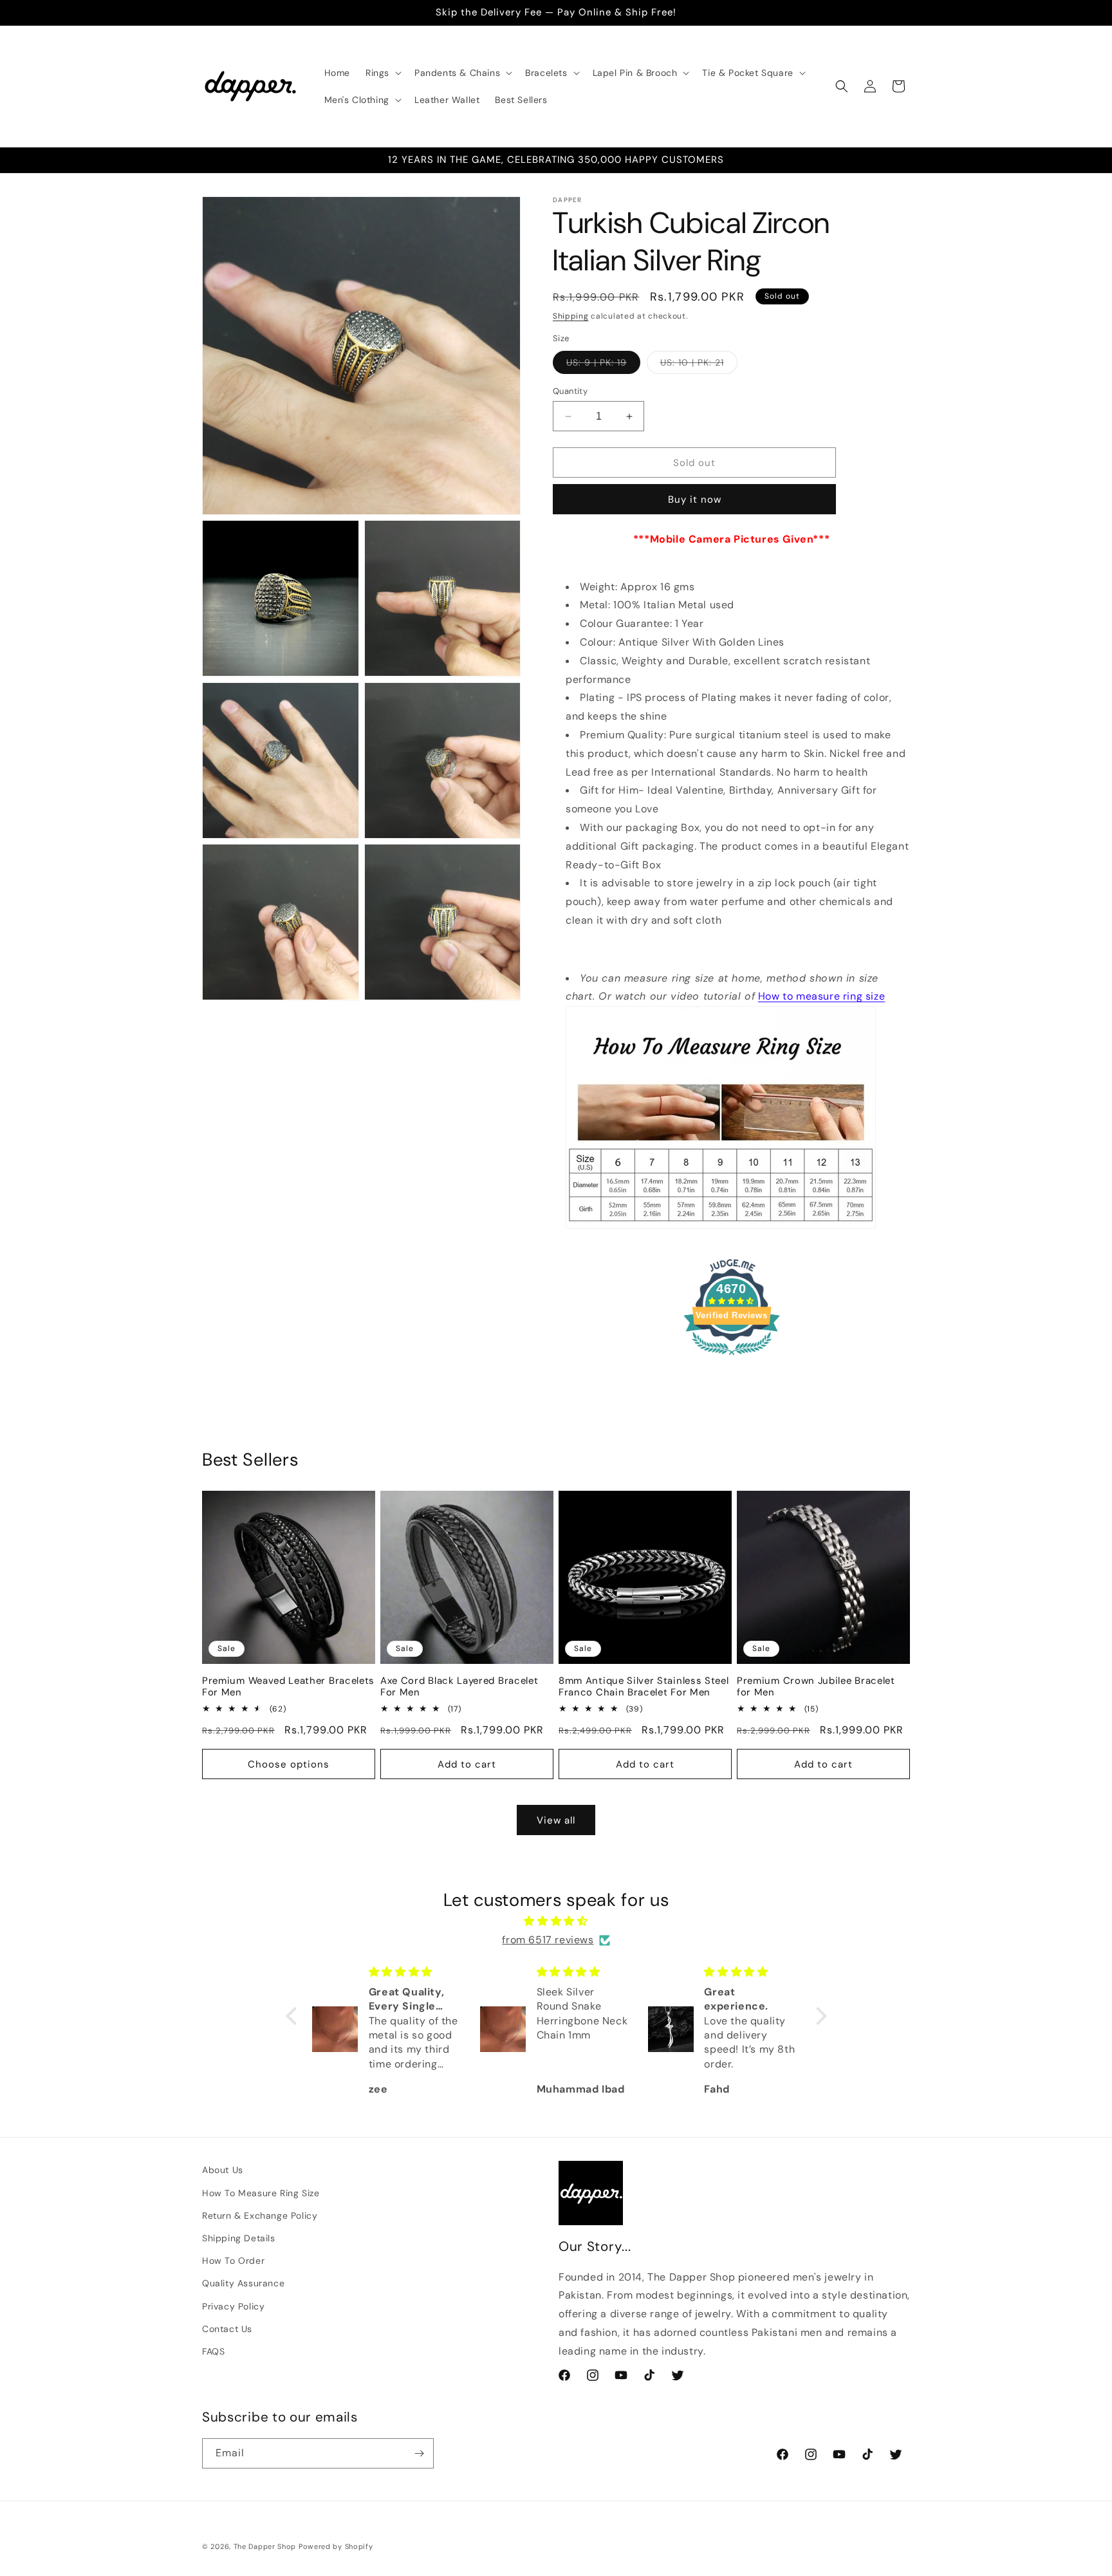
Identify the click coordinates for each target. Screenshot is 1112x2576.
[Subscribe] (419, 2453)
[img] (556, 1921)
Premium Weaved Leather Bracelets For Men (288, 1687)
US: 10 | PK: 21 (699, 365)
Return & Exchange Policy (260, 2216)
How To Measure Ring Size (261, 2193)
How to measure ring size (821, 996)
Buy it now (695, 499)
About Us (223, 2170)
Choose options (289, 1764)
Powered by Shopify (336, 2546)
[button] (382, 73)
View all (556, 1820)
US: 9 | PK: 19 (603, 365)
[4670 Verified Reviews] (732, 1357)
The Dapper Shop (265, 2546)
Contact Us (227, 2329)
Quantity (570, 391)
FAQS (213, 2351)
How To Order (233, 2261)
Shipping (571, 316)
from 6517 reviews (548, 1940)
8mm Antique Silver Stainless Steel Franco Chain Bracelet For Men (644, 1687)
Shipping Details (239, 2238)
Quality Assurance (243, 2283)
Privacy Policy (233, 2306)
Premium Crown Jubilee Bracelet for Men (816, 1687)
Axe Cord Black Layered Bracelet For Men (459, 1687)
